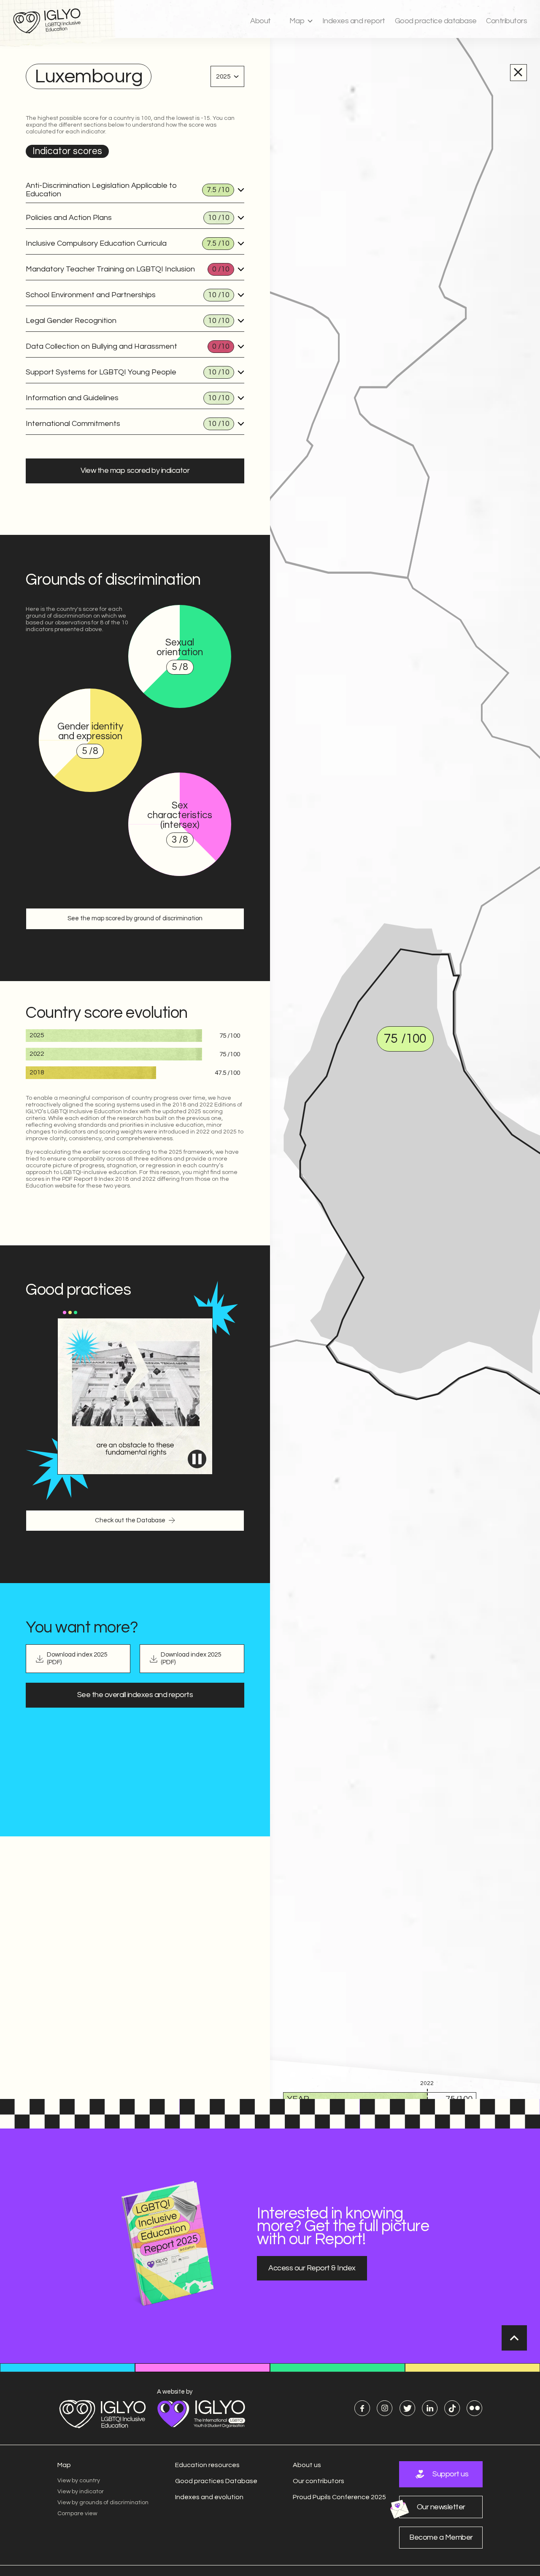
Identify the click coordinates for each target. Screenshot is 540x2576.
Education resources (207, 2465)
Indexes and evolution (209, 2497)
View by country (79, 2481)
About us (307, 2465)
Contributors (506, 21)
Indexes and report (354, 21)
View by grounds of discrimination (103, 2503)
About (261, 21)
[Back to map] (518, 72)
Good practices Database (216, 2481)
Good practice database (436, 21)
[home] (52, 21)
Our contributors (319, 2481)
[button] (301, 21)
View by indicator (81, 2492)
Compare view (77, 2514)
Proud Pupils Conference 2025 (339, 2497)
